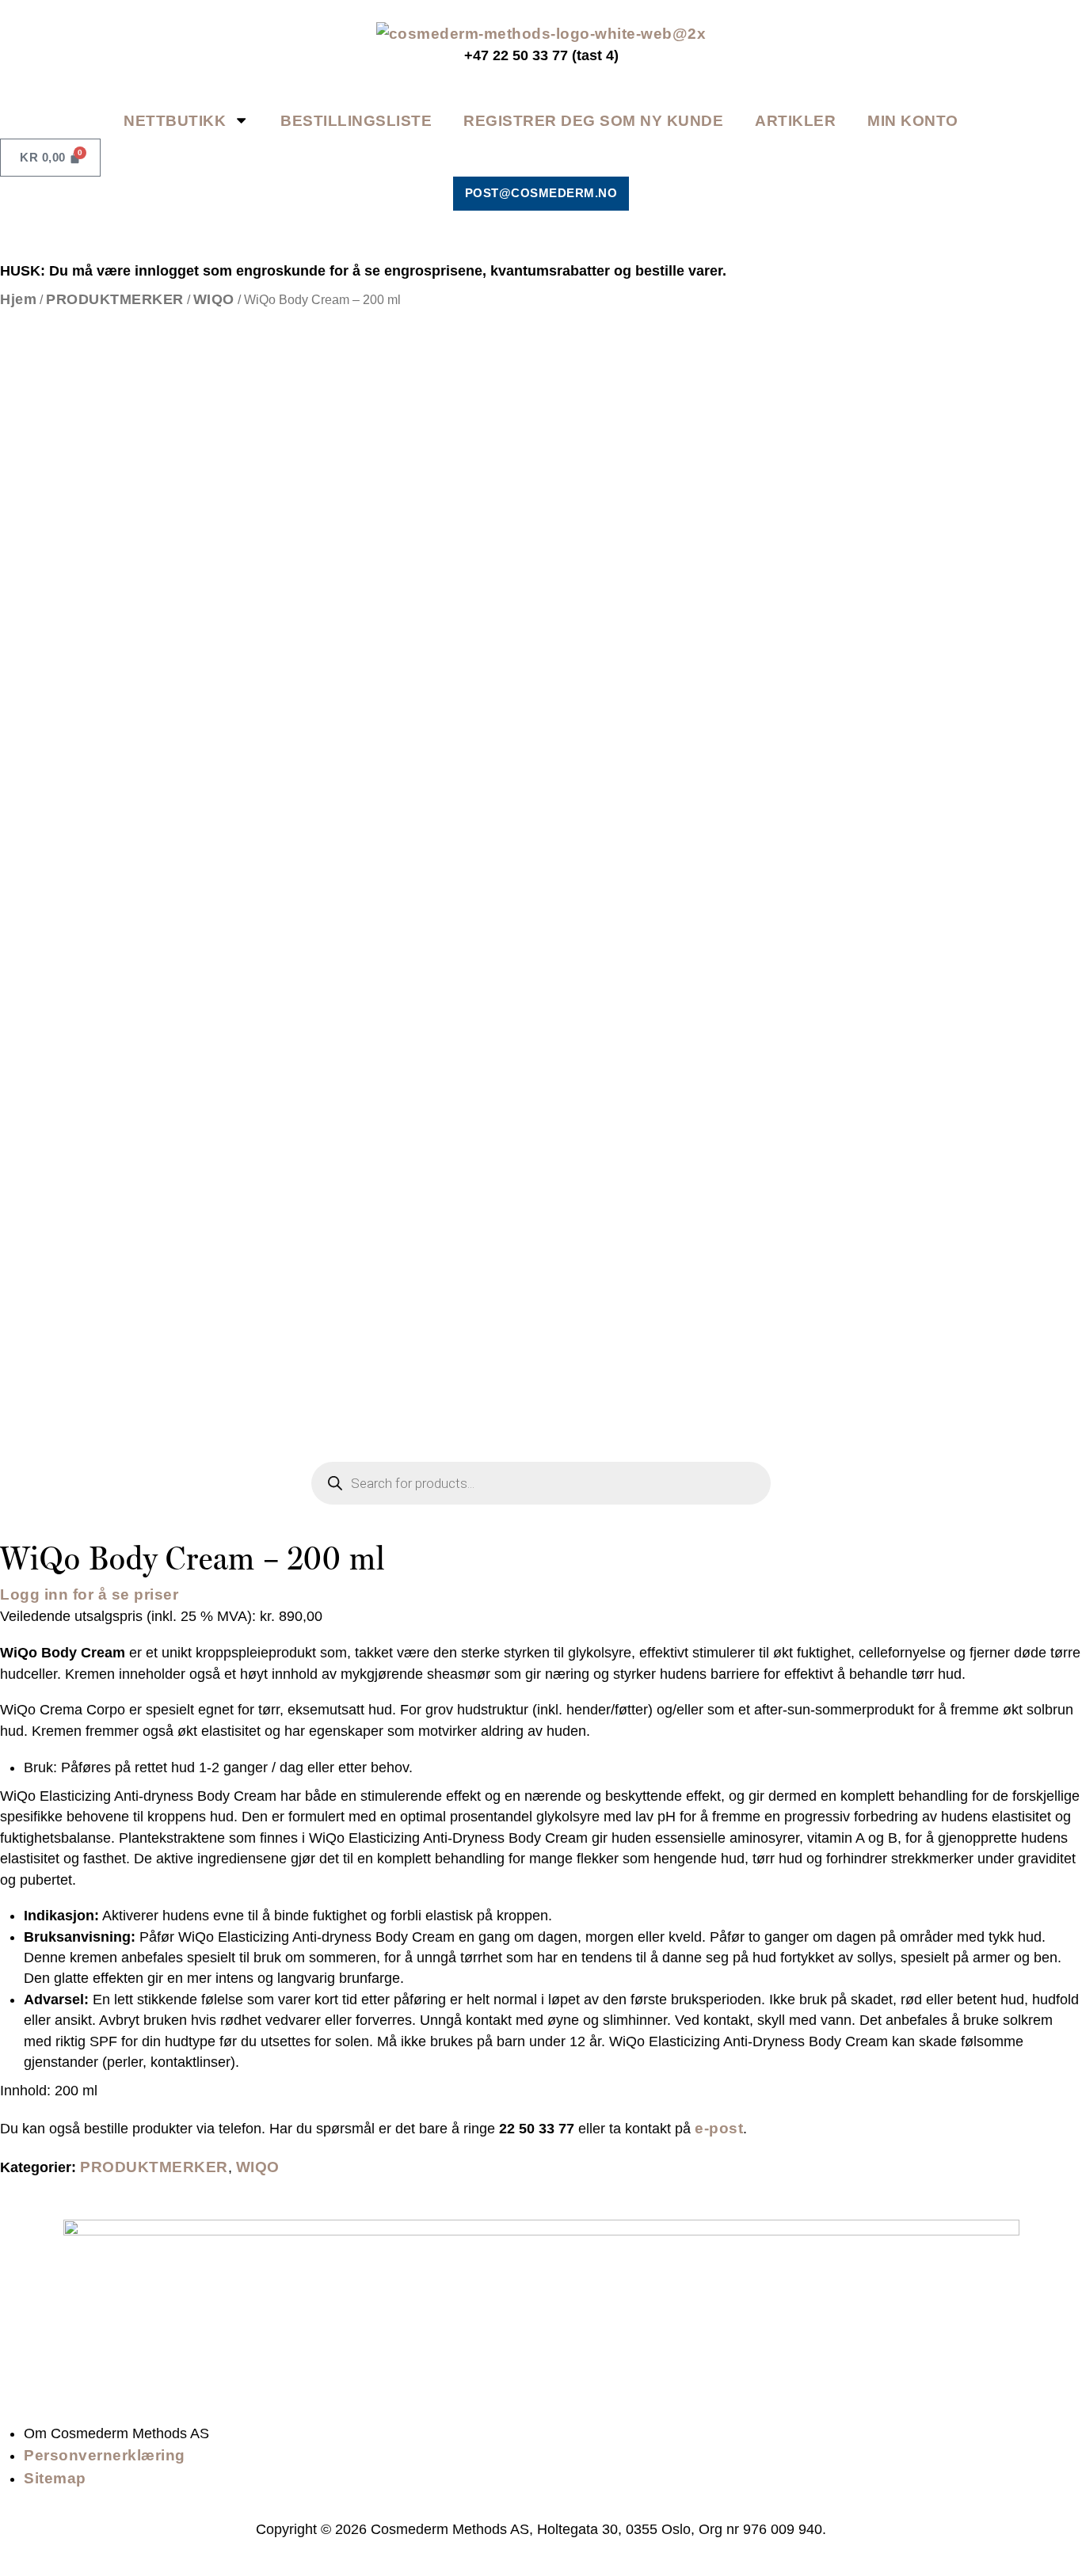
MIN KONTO (913, 120)
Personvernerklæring (105, 2455)
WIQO (214, 299)
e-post (719, 2128)
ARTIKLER (795, 120)
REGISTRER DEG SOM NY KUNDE (593, 120)
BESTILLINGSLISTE (356, 120)
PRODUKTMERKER (115, 299)
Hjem (18, 299)
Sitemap (55, 2478)
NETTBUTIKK (175, 120)
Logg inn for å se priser (89, 1594)
